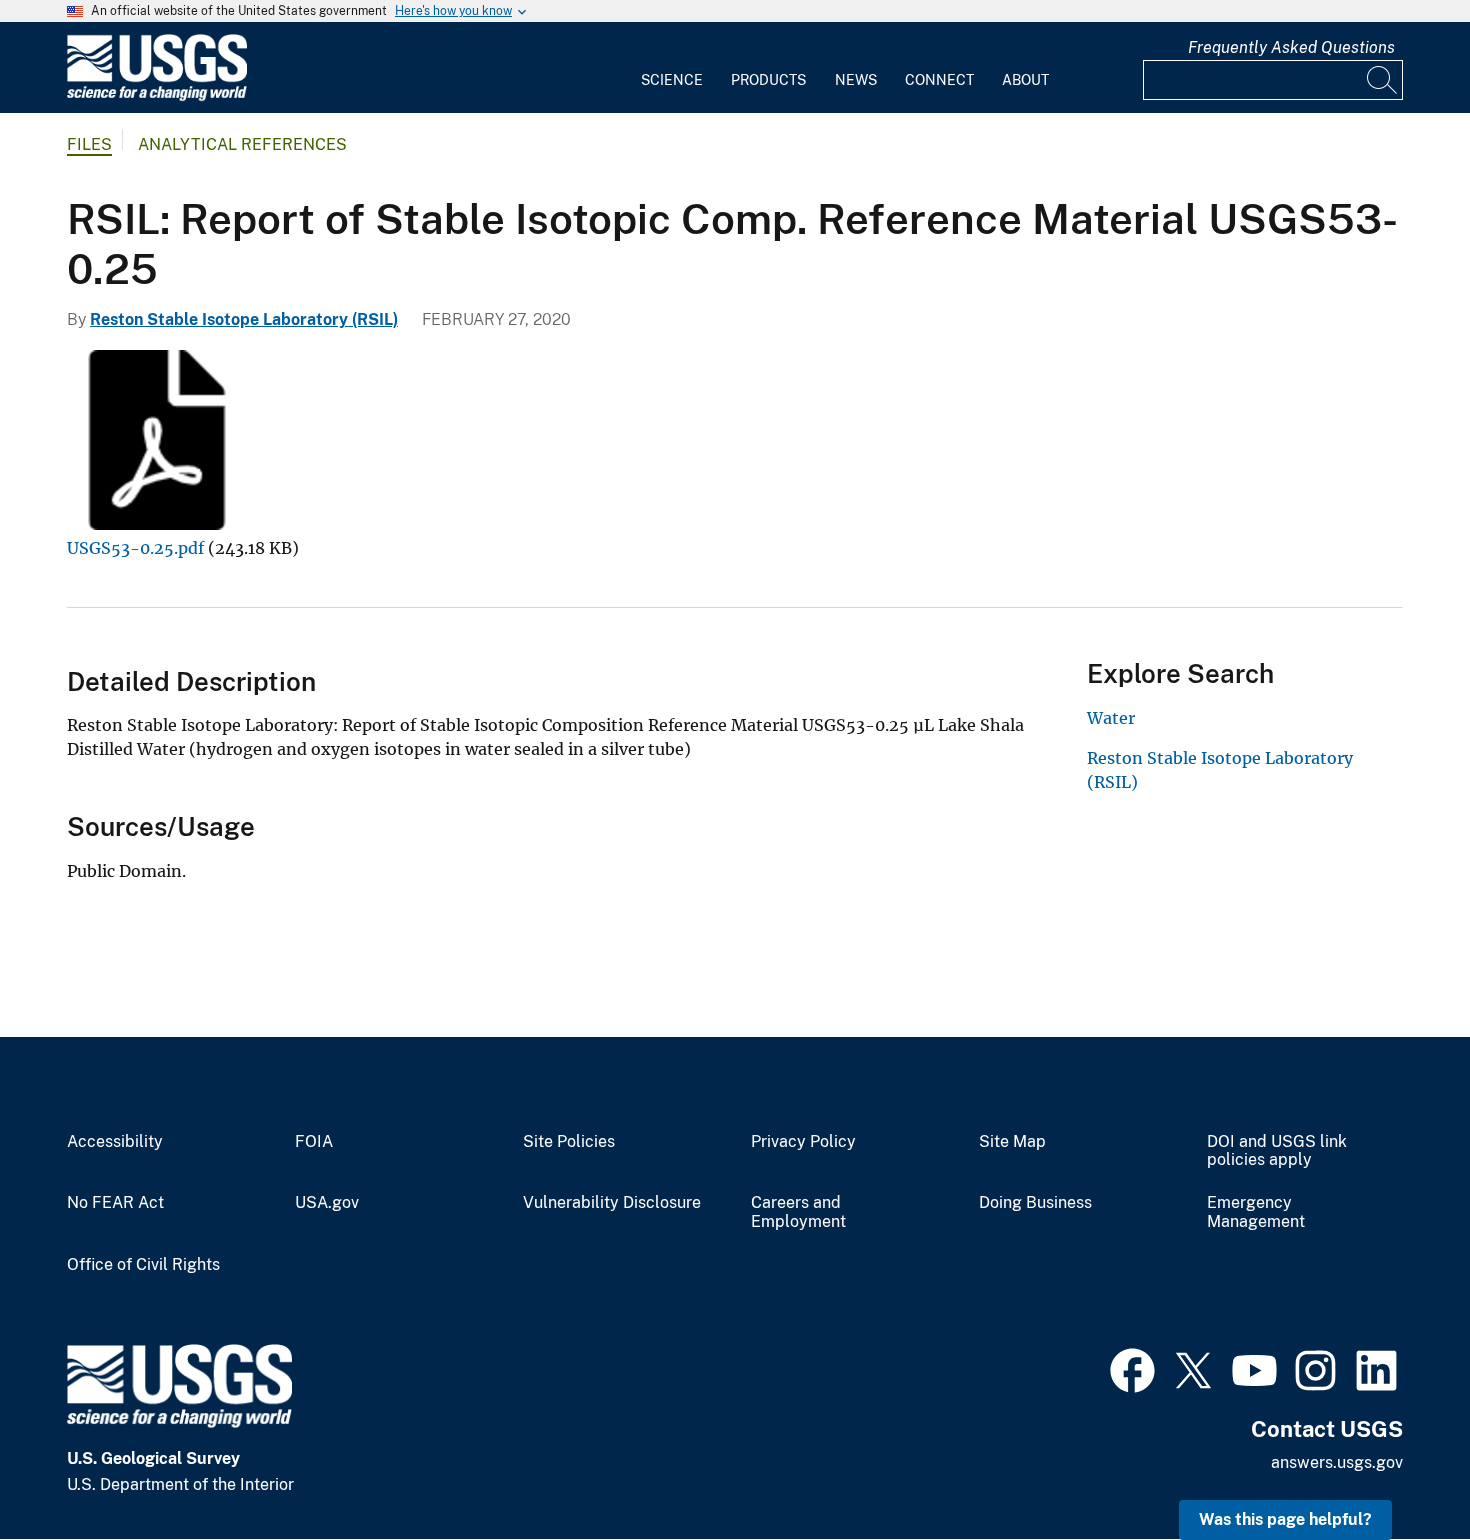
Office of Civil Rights (143, 1265)
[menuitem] (672, 68)
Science (672, 80)
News (856, 80)
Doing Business (1035, 1203)
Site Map (1012, 1142)
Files (89, 144)
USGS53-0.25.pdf (135, 548)
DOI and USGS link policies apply (1277, 1151)
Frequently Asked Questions (1291, 47)
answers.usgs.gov (1337, 1462)
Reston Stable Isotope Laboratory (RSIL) (244, 319)
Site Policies (569, 1142)
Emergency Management (1256, 1212)
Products (768, 80)
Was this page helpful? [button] (1285, 1519)
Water (1111, 718)
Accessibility (115, 1142)
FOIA (314, 1142)
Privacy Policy (803, 1142)
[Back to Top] (1397, 1467)
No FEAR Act (115, 1203)
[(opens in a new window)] (1132, 1368)
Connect (939, 80)
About (1025, 80)
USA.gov (327, 1203)
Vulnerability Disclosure (612, 1203)
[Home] (157, 96)
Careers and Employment (798, 1212)
